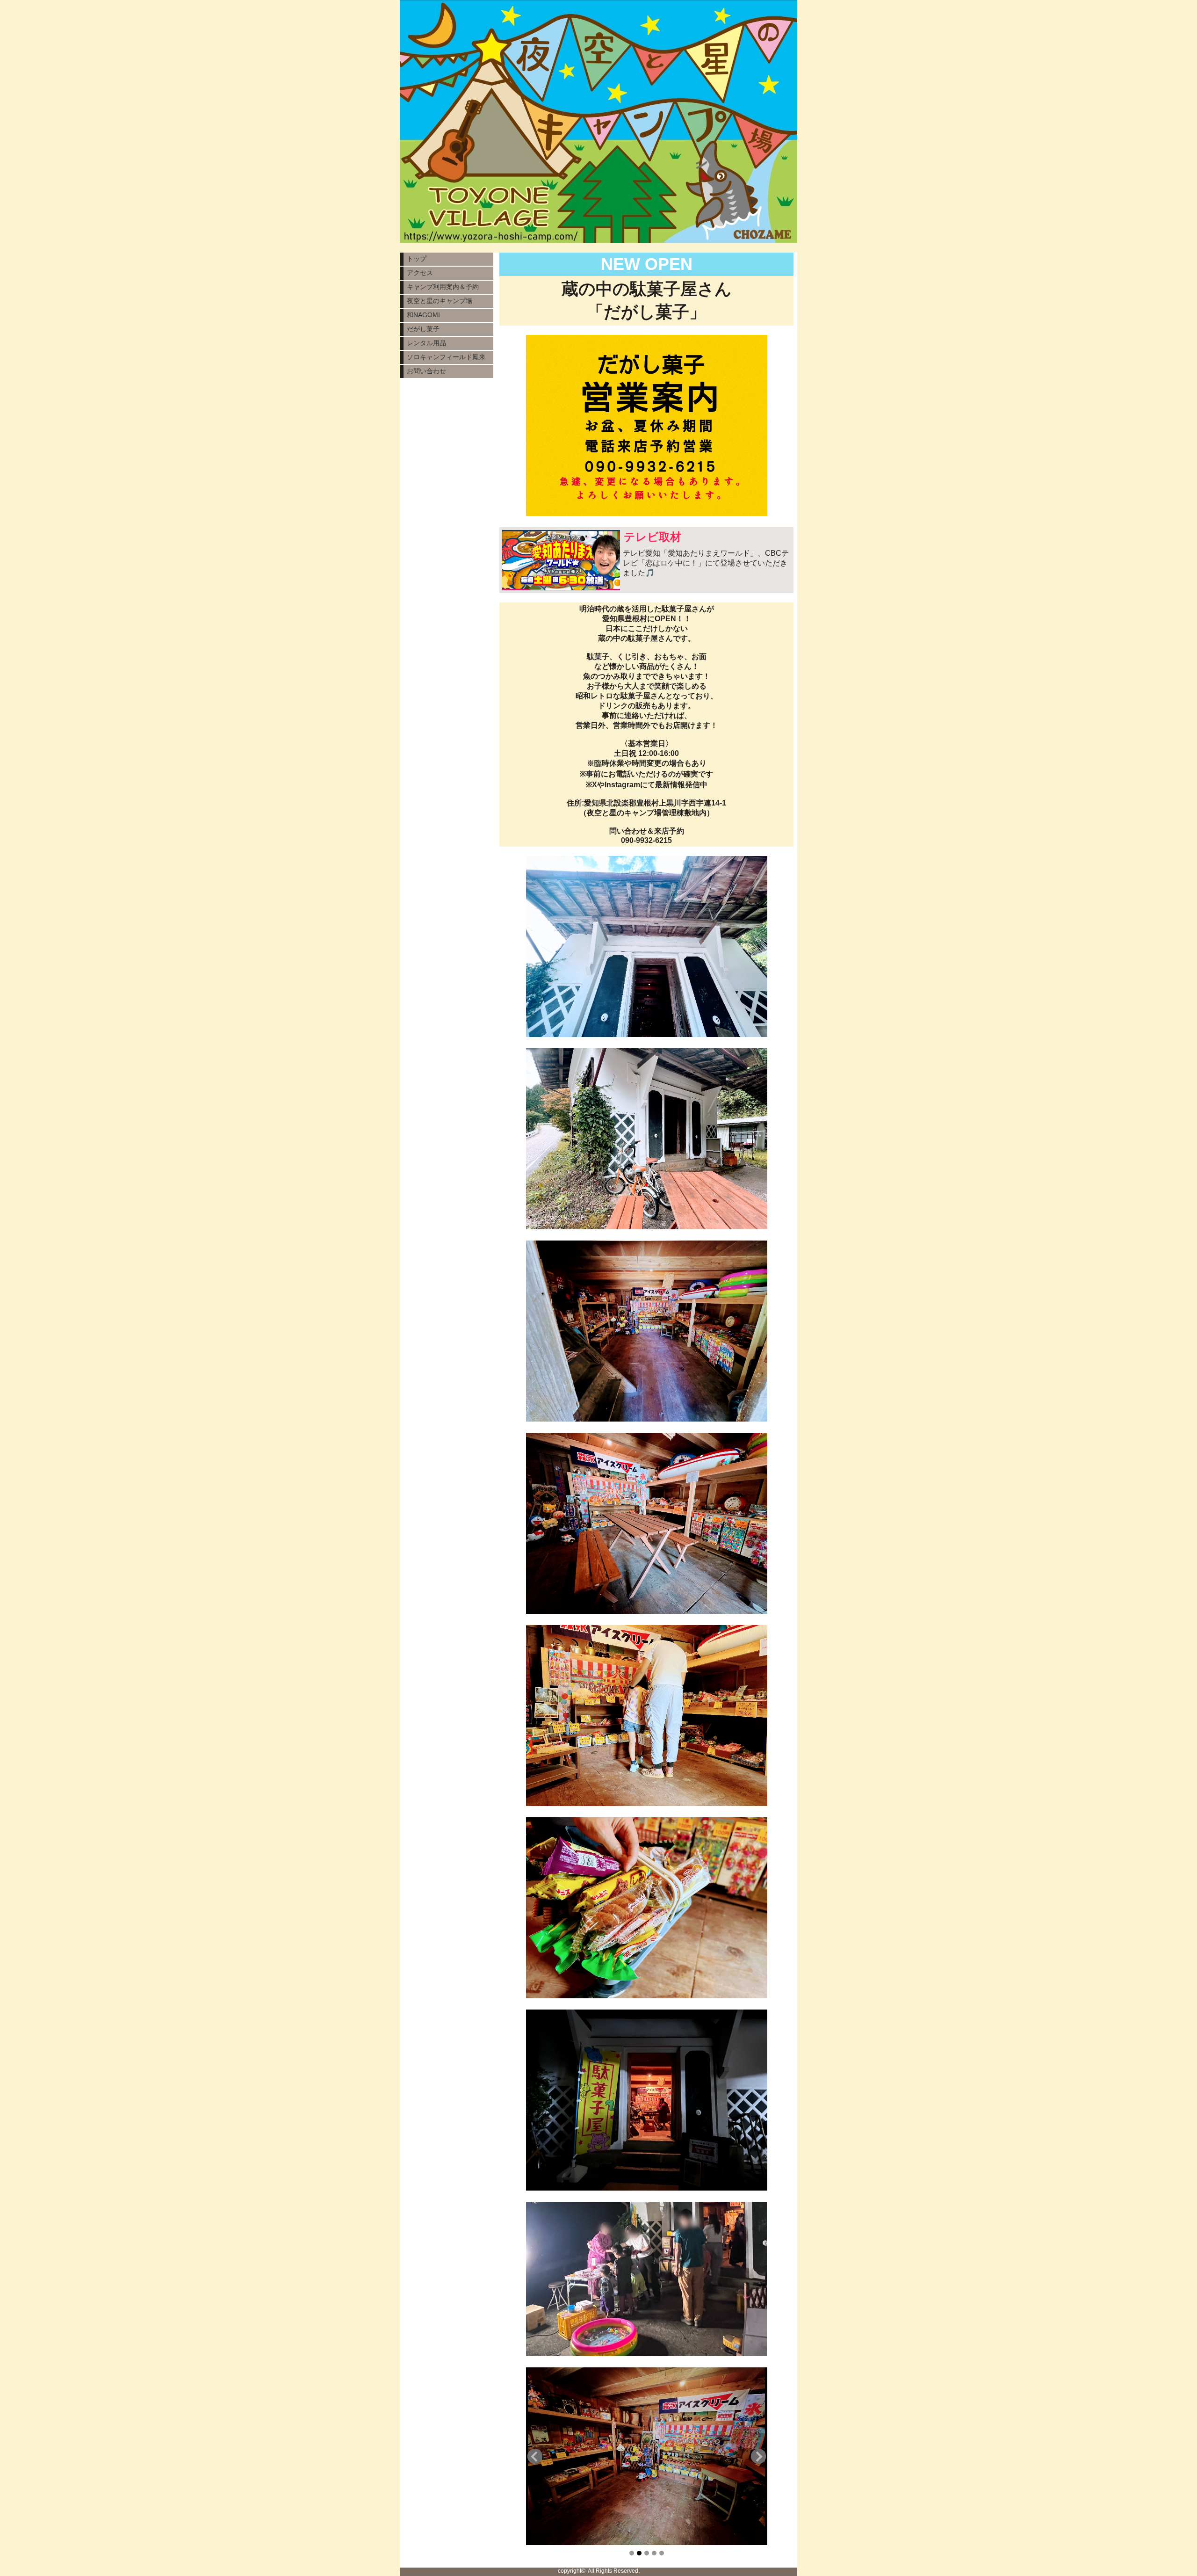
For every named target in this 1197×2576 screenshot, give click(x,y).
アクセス (420, 273)
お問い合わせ (426, 371)
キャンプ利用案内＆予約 (443, 287)
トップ (417, 259)
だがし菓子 (423, 329)
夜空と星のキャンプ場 (440, 301)
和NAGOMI (423, 315)
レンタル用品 (426, 343)
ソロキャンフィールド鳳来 (446, 357)
